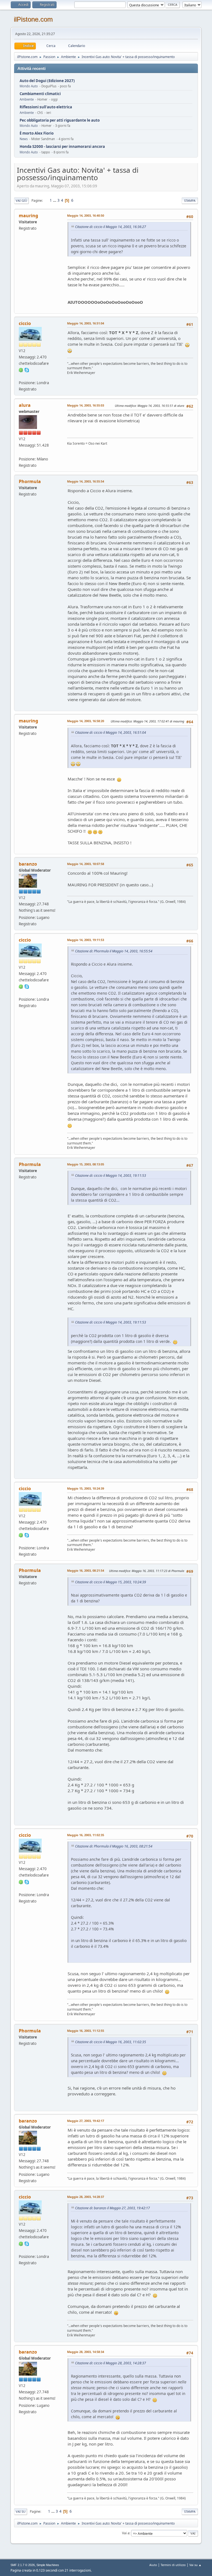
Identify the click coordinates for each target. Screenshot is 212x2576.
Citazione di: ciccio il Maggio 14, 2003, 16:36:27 (111, 227)
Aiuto (153, 2565)
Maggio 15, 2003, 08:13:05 (86, 1164)
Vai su (21, 2511)
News (24, 139)
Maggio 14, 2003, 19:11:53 (86, 940)
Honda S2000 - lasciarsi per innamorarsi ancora (62, 147)
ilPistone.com (33, 19)
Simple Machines (48, 2565)
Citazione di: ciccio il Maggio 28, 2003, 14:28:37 (111, 2363)
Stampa (190, 201)
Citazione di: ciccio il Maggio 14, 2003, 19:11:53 (111, 1176)
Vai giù (21, 201)
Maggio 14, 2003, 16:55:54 (86, 481)
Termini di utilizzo (173, 2565)
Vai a (126, 2533)
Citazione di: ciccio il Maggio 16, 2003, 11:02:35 (111, 2042)
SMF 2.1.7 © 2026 (23, 2565)
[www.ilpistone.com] (21, 452)
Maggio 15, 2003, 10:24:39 (86, 1488)
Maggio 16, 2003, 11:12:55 (86, 2031)
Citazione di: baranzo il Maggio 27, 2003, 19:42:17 (112, 2208)
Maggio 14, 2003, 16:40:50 (86, 215)
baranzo (28, 864)
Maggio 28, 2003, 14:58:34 (86, 2352)
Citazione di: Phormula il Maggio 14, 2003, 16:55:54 (114, 951)
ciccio (25, 323)
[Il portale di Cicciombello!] (21, 376)
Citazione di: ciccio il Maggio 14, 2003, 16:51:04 (111, 733)
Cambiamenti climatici (40, 94)
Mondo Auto (29, 86)
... (55, 200)
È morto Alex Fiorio (37, 133)
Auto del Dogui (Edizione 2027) (47, 81)
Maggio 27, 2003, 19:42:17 (86, 2121)
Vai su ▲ (195, 2565)
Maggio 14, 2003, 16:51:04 (86, 323)
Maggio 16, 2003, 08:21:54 (86, 1570)
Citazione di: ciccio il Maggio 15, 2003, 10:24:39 (111, 1582)
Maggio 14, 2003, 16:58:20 (86, 721)
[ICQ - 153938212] (21, 370)
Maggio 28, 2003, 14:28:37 (86, 2197)
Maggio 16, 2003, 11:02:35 (86, 1835)
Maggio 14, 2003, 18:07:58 (86, 864)
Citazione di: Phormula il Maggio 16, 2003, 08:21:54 (114, 1846)
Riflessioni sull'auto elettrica (46, 107)
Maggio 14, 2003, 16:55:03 (86, 405)
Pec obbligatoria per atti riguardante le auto (60, 120)
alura (25, 405)
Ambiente (27, 99)
